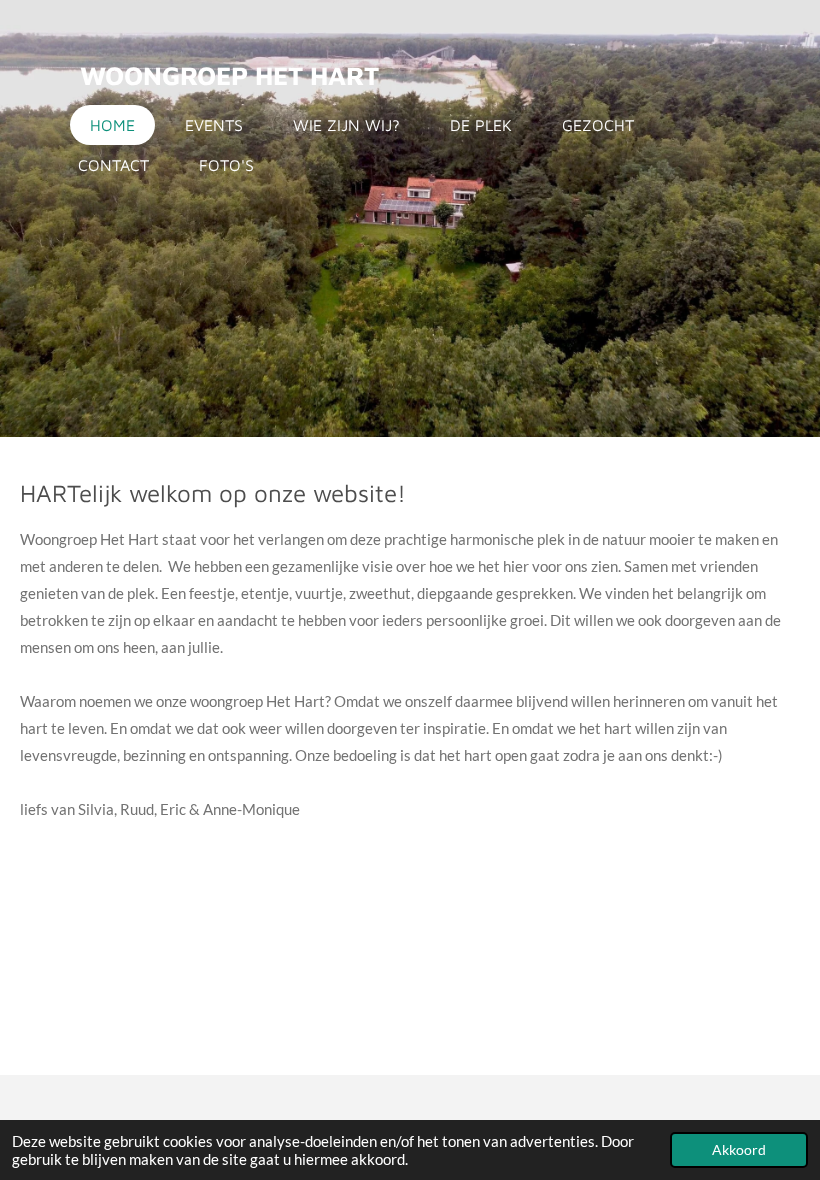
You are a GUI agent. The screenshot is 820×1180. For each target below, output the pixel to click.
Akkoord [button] (739, 1150)
